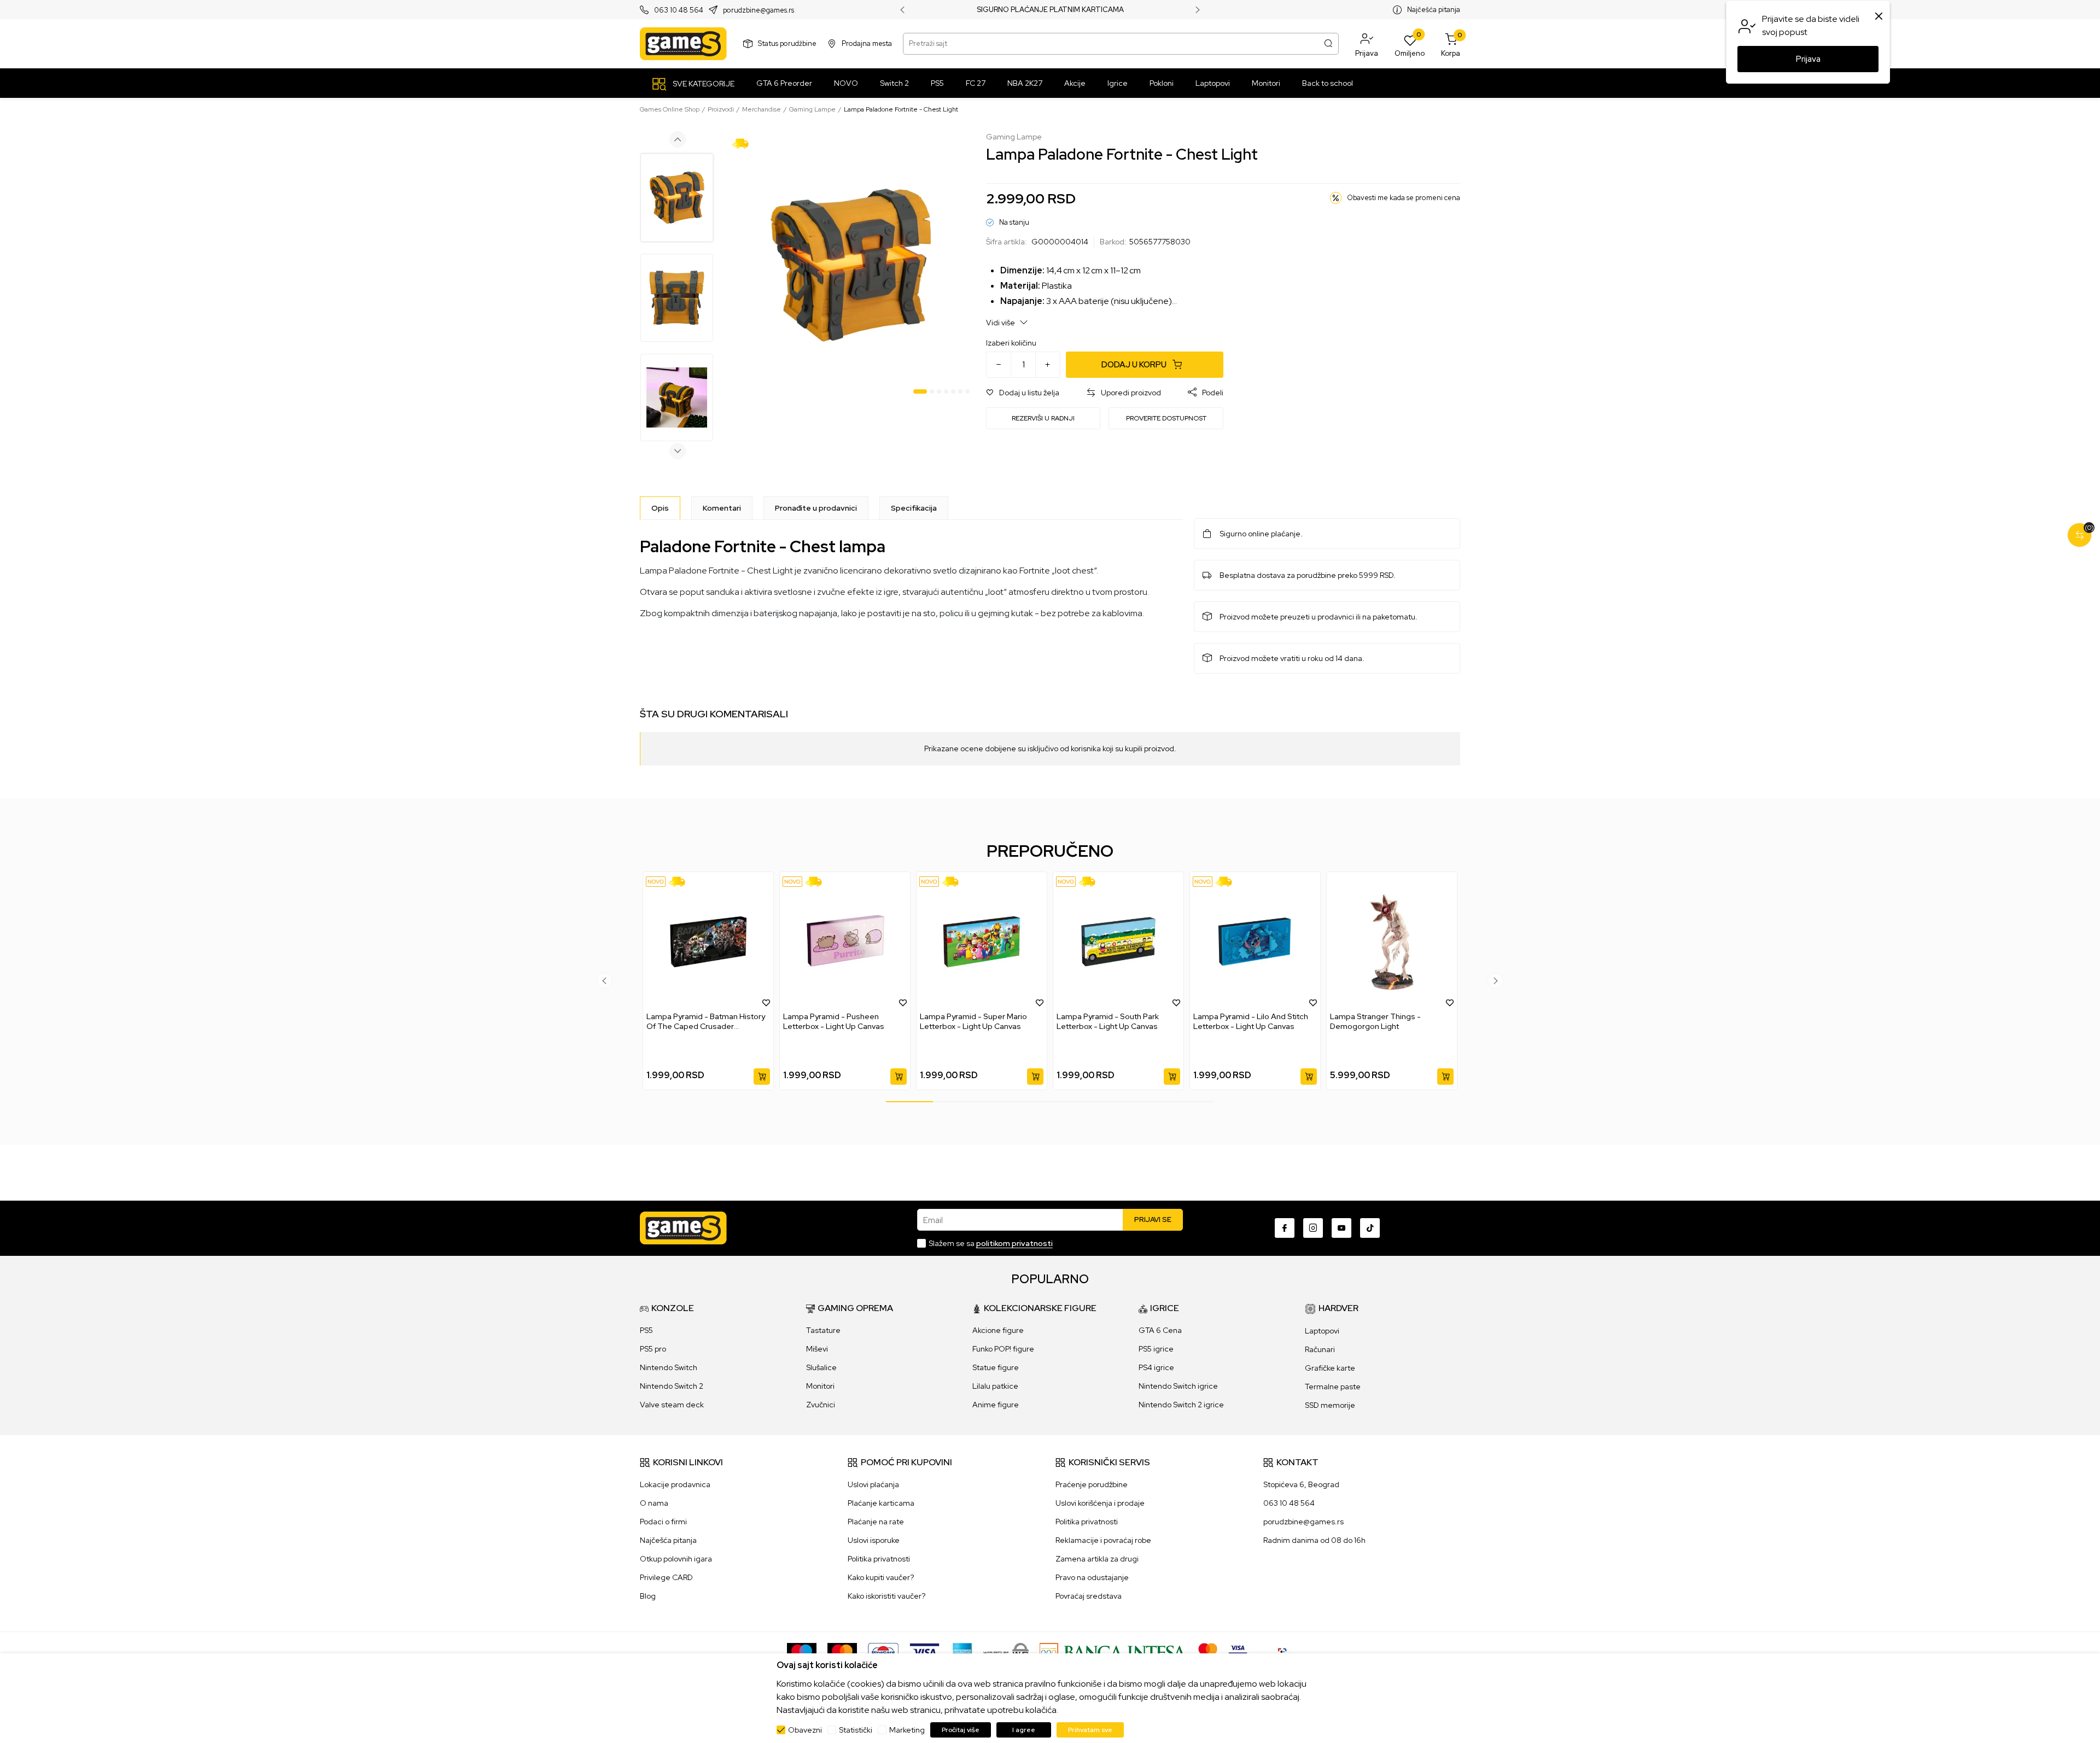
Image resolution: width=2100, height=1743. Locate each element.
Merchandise (762, 109)
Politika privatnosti (879, 1559)
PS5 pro (653, 1349)
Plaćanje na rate (876, 1522)
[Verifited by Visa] (1238, 1652)
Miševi (817, 1349)
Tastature (823, 1330)
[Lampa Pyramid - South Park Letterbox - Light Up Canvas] (1118, 942)
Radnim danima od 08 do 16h (1314, 1540)
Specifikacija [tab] (914, 508)
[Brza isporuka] (744, 143)
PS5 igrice (1156, 1349)
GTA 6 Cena (1160, 1330)
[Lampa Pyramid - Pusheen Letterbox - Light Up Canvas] (845, 942)
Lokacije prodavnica (675, 1484)
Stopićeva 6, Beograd (1301, 1484)
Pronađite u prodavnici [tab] (816, 508)
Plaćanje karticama (881, 1503)
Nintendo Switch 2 (672, 1386)
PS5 (646, 1330)
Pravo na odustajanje (1092, 1577)
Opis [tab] (660, 508)
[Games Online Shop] (683, 44)
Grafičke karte (1330, 1368)
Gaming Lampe (812, 109)
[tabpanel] (851, 265)
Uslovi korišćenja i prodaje (1100, 1503)
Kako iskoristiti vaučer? (886, 1596)
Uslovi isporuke (874, 1540)
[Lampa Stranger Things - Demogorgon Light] (1392, 942)
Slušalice (821, 1367)
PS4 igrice (1156, 1367)
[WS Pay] (1006, 1652)
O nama (654, 1503)
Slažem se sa (991, 1243)
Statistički (856, 1730)
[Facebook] (1285, 1228)
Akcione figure (998, 1330)
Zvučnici (821, 1405)
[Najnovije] (656, 882)
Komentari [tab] (722, 508)
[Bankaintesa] (1113, 1652)
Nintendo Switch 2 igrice (1181, 1405)
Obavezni (805, 1730)
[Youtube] (1341, 1228)
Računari (1320, 1349)
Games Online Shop (670, 109)
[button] (1367, 44)
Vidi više (1001, 323)
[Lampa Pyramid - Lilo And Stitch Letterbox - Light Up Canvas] (1255, 942)
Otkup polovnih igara (676, 1559)
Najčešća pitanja (1434, 10)
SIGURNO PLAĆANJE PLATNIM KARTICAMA (1050, 10)
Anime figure (996, 1405)
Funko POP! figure (1003, 1349)
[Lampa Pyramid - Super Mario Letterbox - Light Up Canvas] (982, 942)
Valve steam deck (672, 1405)
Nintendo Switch (669, 1367)
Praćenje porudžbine (1092, 1484)
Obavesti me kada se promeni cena (1404, 198)
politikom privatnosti (1014, 1243)
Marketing (907, 1730)
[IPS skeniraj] (1286, 1652)
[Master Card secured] (1208, 1652)
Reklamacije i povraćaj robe (1103, 1540)
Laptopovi (1322, 1331)
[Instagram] (1313, 1228)
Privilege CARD (666, 1577)
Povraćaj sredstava (1089, 1596)
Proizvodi (721, 109)
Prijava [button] (1808, 59)
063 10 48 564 (679, 10)
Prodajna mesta (867, 43)
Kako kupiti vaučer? (881, 1577)
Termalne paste (1333, 1387)
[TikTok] (1370, 1228)
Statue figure (996, 1367)
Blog (648, 1596)
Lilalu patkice (995, 1386)
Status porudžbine (787, 43)
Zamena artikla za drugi (1097, 1559)
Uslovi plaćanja (873, 1484)
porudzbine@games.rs (759, 10)
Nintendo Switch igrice (1178, 1386)
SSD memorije (1330, 1405)
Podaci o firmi (663, 1522)
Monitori (820, 1386)
